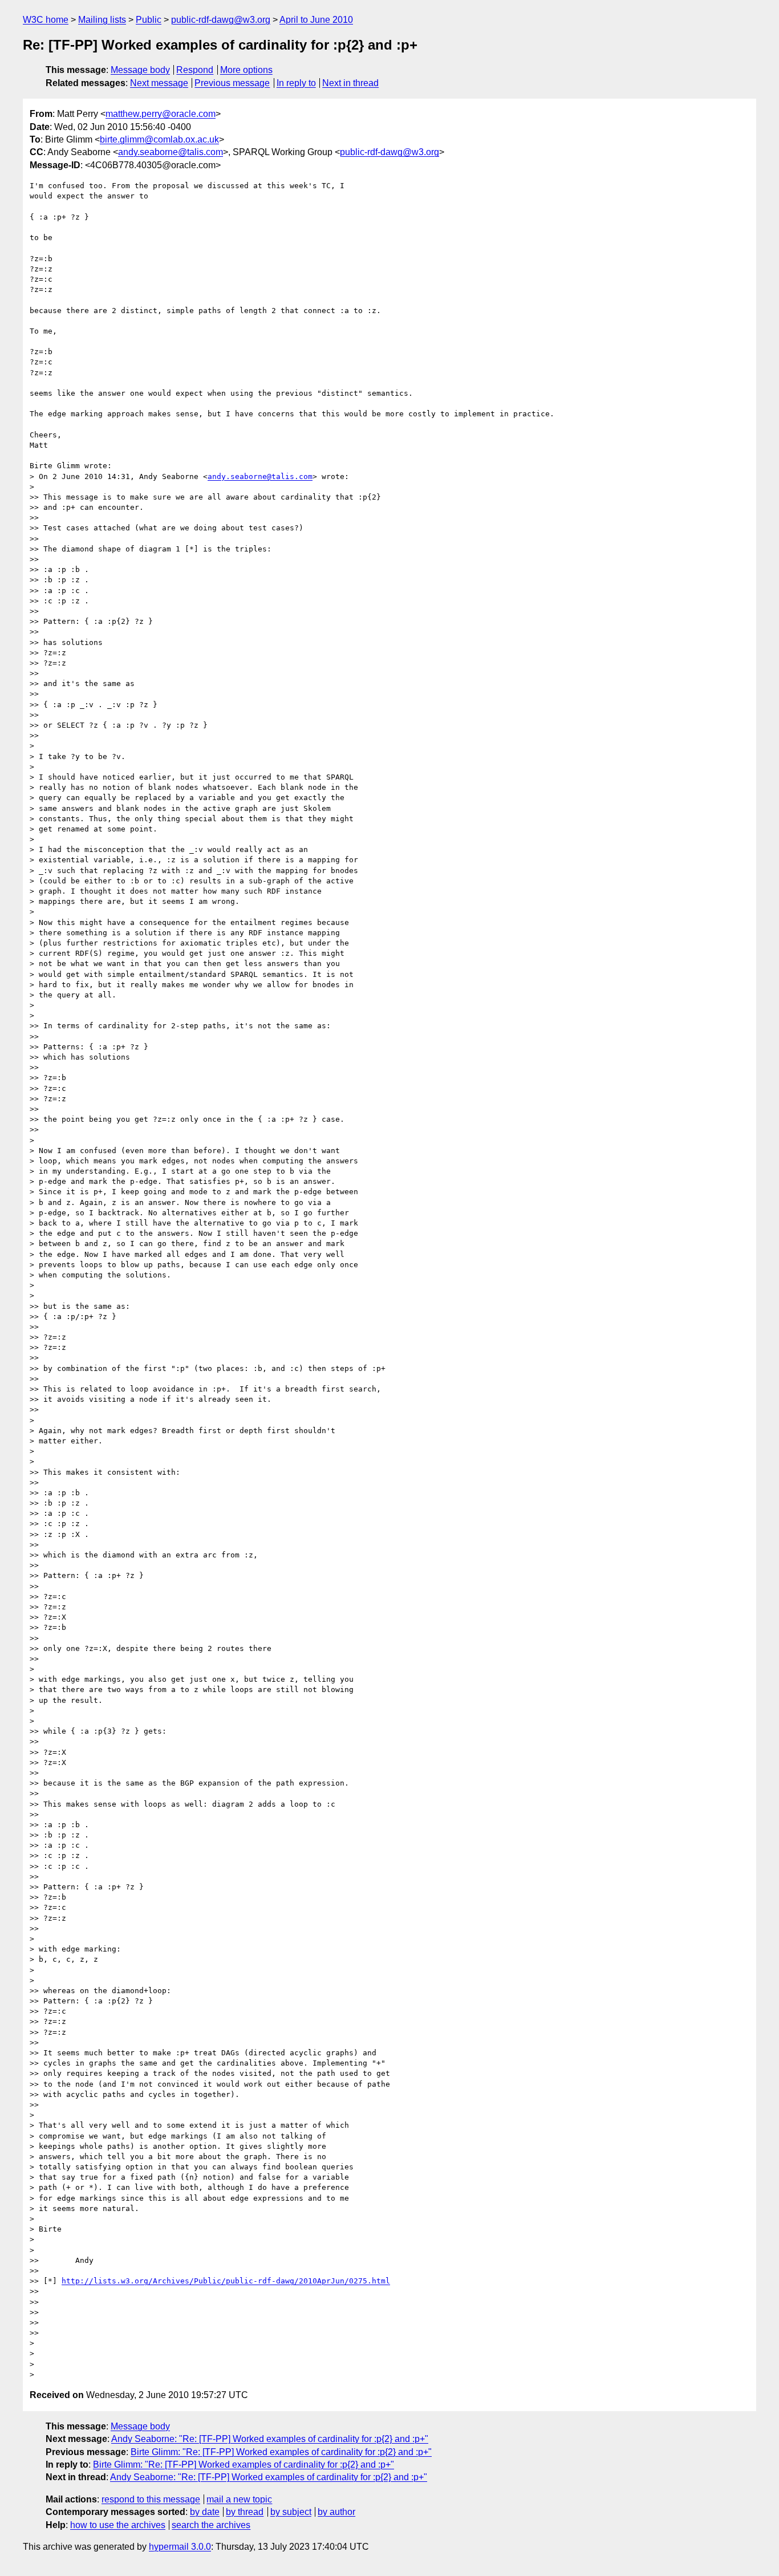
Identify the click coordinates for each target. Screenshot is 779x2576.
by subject (291, 2512)
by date (205, 2512)
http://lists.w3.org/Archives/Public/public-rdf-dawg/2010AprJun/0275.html (226, 2281)
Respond (195, 70)
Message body (140, 70)
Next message (159, 83)
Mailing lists (102, 20)
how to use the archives (118, 2525)
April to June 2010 (316, 20)
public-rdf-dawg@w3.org (221, 20)
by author (336, 2512)
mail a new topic (239, 2499)
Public (149, 20)
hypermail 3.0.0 (180, 2547)
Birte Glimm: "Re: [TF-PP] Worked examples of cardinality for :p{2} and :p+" (281, 2452)
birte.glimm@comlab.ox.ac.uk (159, 139)
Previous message (232, 83)
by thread (245, 2512)
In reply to (296, 83)
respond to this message (151, 2499)
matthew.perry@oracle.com (161, 114)
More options (246, 70)
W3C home (46, 20)
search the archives (211, 2525)
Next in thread (350, 83)
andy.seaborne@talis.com (171, 152)
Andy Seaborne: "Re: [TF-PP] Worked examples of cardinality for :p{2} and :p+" (270, 2439)
